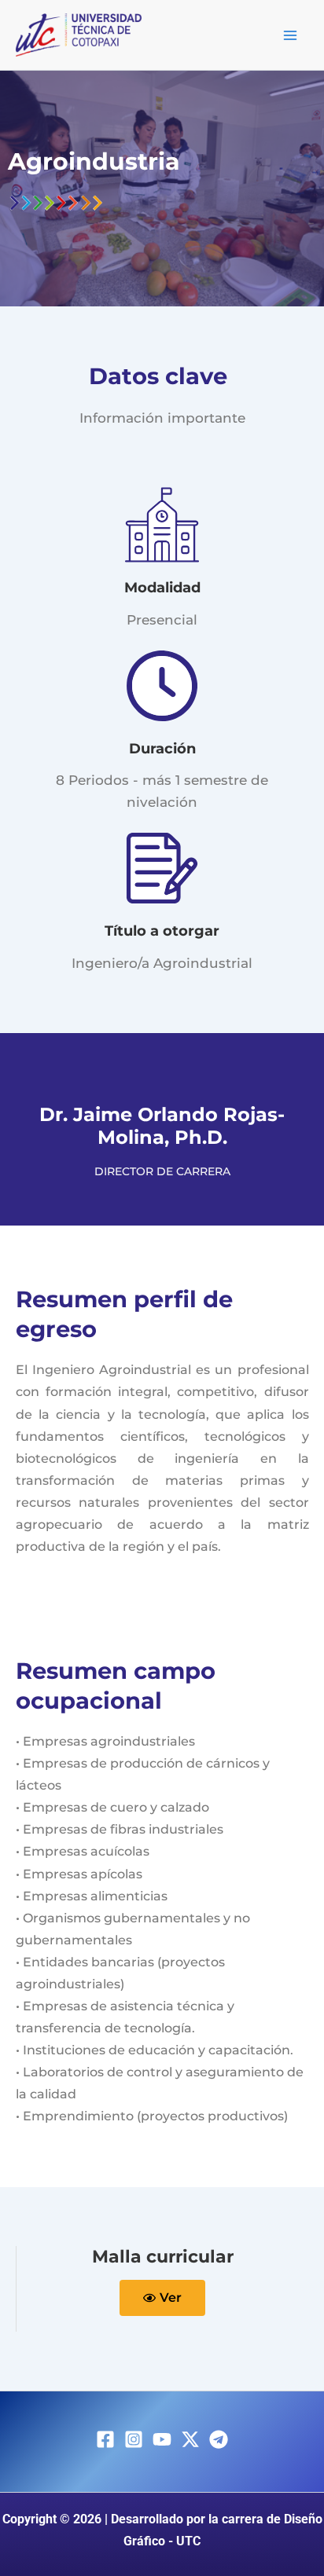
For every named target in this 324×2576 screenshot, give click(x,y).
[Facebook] (105, 2439)
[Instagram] (134, 2439)
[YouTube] (162, 2439)
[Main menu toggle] (291, 35)
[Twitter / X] (190, 2439)
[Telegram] (219, 2439)
